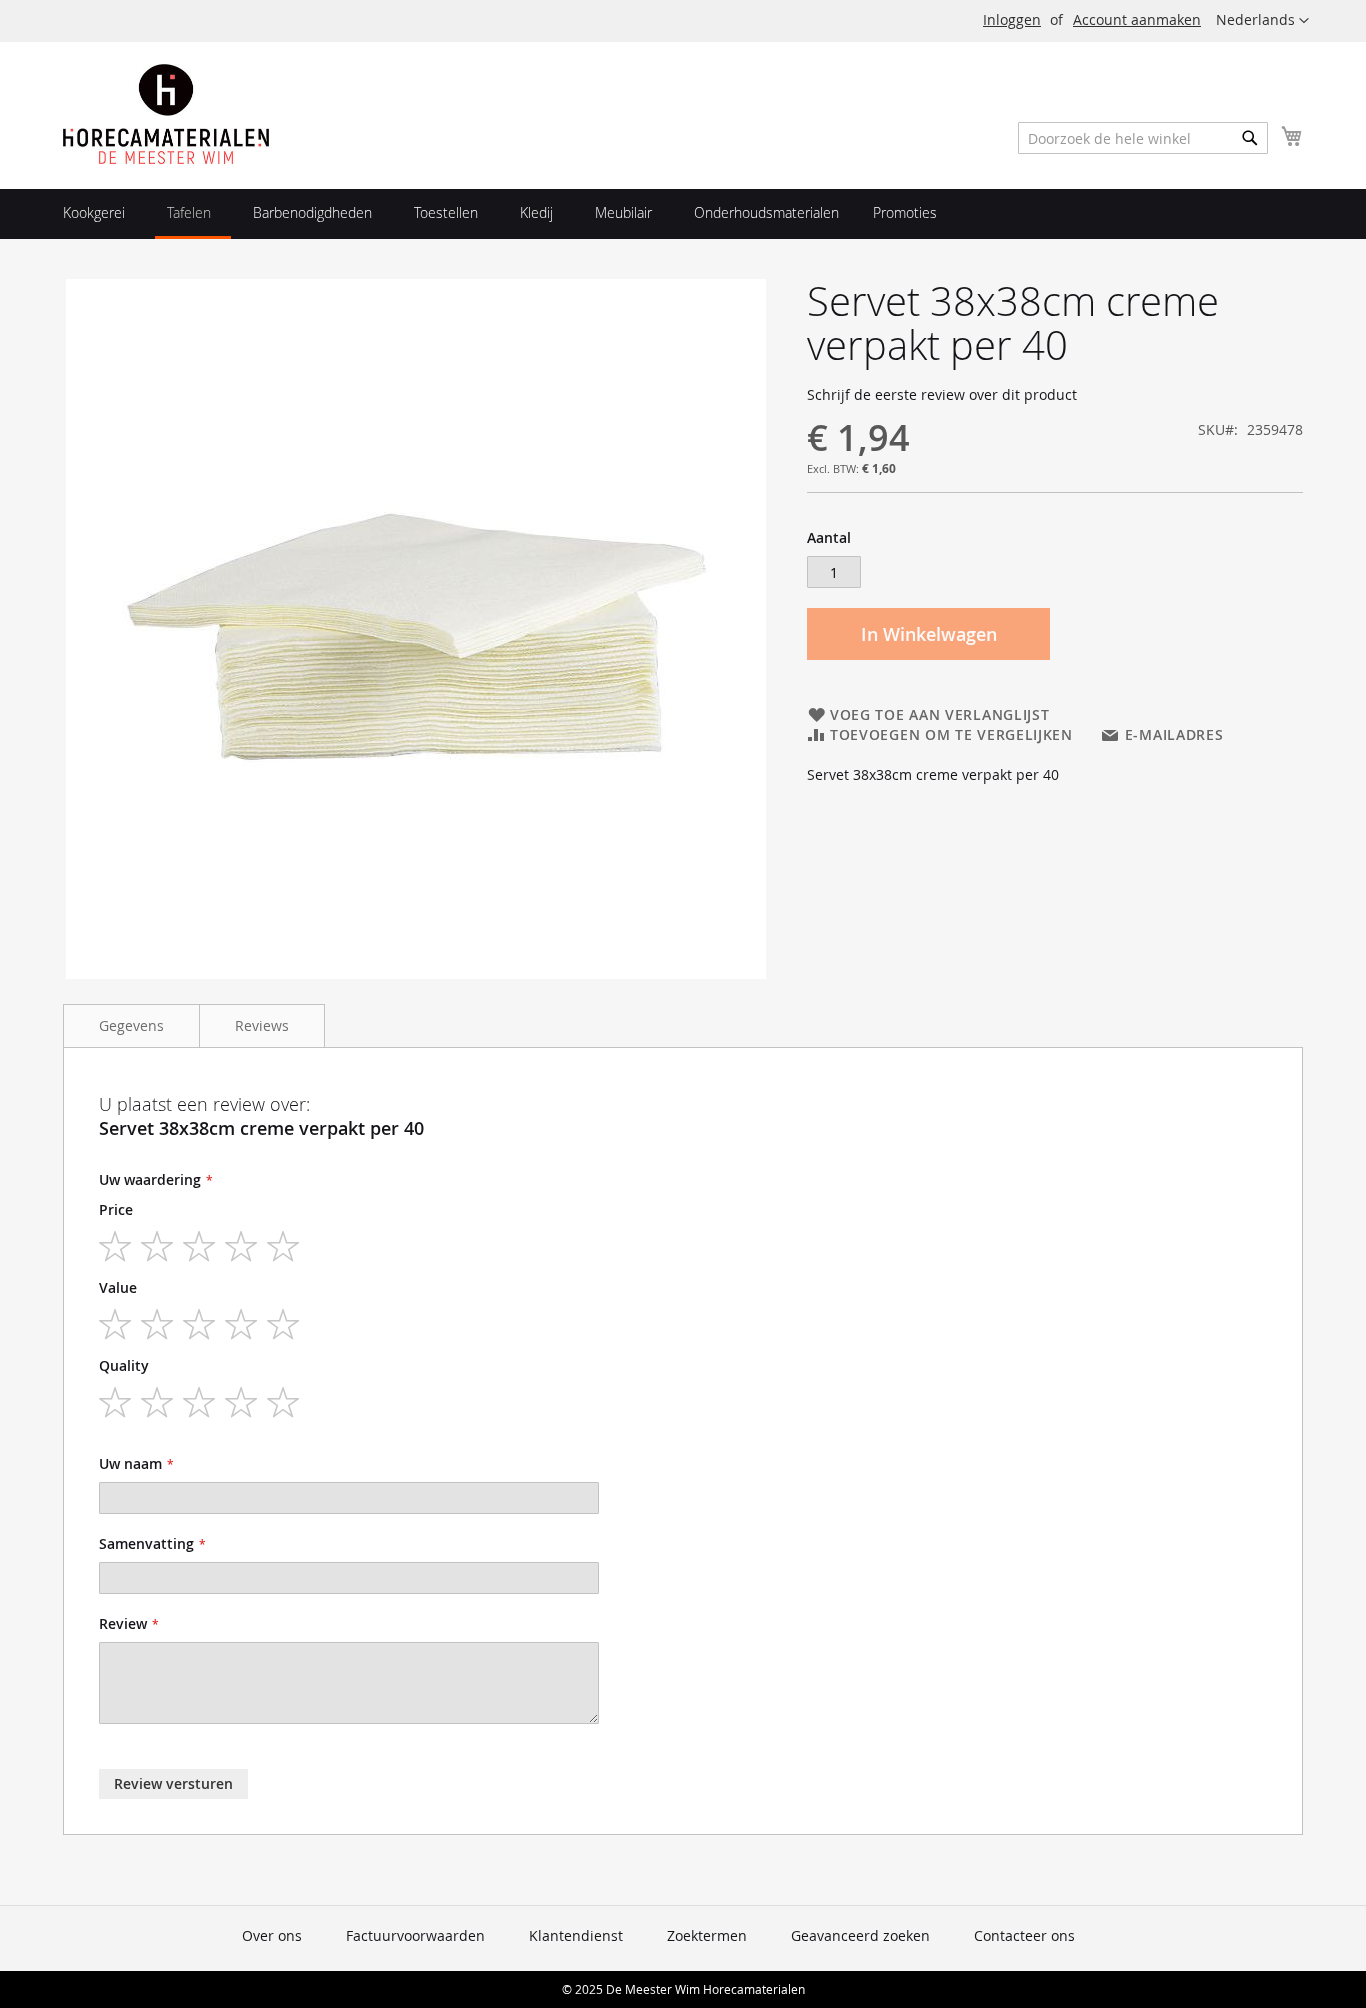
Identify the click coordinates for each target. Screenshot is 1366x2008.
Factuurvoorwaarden (415, 1935)
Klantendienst (576, 1935)
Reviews (262, 1025)
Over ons (272, 1935)
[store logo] (166, 114)
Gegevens (131, 1025)
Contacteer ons (1024, 1935)
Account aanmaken (1137, 19)
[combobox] (1143, 138)
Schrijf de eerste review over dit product (942, 394)
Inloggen (1012, 19)
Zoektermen (707, 1935)
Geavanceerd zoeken (860, 1935)
